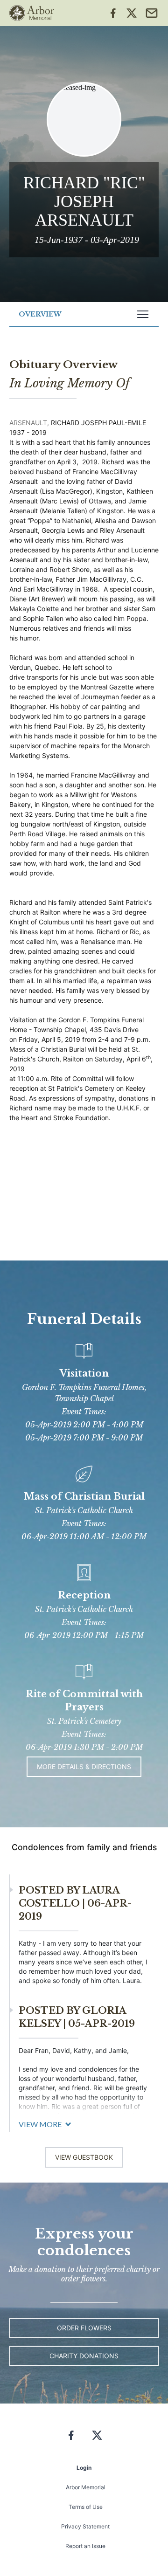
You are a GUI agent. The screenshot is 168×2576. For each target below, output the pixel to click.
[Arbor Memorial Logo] (32, 13)
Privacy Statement (85, 2526)
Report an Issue (85, 2546)
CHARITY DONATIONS (84, 2356)
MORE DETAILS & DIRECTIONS (84, 1767)
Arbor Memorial (86, 2487)
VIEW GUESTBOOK (84, 2157)
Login (84, 2468)
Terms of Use (86, 2507)
